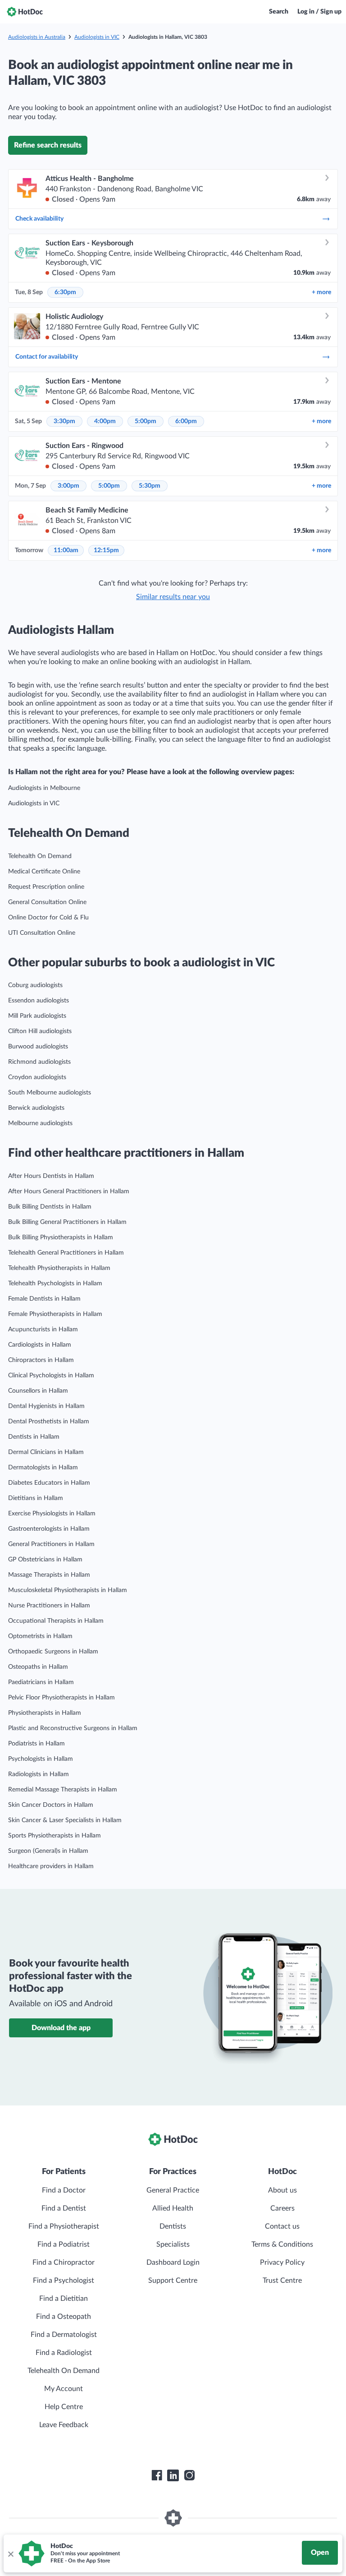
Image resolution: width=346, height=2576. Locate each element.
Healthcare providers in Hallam (51, 1866)
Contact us (282, 2226)
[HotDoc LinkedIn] (173, 2475)
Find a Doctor (64, 2190)
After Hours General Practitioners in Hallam (69, 1191)
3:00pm (68, 486)
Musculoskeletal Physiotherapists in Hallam (68, 1590)
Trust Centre (282, 2281)
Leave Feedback (64, 2425)
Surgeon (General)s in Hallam (48, 1851)
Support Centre (173, 2281)
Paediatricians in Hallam (41, 1682)
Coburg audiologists (35, 985)
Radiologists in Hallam (39, 1774)
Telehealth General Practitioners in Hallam (66, 1253)
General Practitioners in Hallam (51, 1544)
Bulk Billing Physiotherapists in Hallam (61, 1237)
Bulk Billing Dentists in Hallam (50, 1207)
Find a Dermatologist (64, 2335)
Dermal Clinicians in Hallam (46, 1452)
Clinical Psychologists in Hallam (51, 1376)
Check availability (39, 219)
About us (282, 2190)
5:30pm (150, 486)
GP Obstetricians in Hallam (45, 1560)
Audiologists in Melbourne (44, 788)
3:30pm (64, 421)
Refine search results (48, 145)
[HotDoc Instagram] (189, 2475)
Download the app (61, 2028)
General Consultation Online (47, 902)
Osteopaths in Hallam (38, 1667)
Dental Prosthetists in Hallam (49, 1422)
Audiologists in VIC (97, 37)
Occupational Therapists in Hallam (56, 1621)
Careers (282, 2208)
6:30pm (65, 292)
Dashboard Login (173, 2262)
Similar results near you (173, 597)
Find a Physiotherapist (64, 2226)
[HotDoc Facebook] (157, 2475)
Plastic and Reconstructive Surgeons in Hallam (73, 1728)
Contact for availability (47, 357)
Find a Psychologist (64, 2281)
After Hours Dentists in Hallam (51, 1176)
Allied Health (173, 2208)
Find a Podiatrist (64, 2244)
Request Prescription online (46, 887)
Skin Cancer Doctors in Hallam (51, 1805)
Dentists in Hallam (34, 1437)
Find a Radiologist (64, 2353)
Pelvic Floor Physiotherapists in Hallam (61, 1698)
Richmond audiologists (39, 1062)
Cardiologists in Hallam (40, 1345)
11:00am (66, 550)
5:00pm (146, 421)
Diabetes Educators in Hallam (49, 1483)
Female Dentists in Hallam (44, 1299)
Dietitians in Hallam (36, 1498)
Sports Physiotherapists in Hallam (55, 1836)
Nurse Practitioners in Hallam (49, 1606)
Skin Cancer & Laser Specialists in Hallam (65, 1820)
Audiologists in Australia (37, 37)
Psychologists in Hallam (41, 1759)
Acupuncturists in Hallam (43, 1330)
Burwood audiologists (38, 1047)
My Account (64, 2389)
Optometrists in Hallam (40, 1636)
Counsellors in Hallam (38, 1391)
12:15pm (106, 550)
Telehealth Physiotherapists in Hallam (59, 1268)
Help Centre (64, 2407)
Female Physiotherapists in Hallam (55, 1314)
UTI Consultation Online (42, 933)
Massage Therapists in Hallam (49, 1575)
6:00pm (186, 421)
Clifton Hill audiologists (40, 1031)
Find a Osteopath (64, 2317)
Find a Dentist (64, 2208)
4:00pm (105, 421)
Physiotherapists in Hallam (45, 1713)
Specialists (173, 2244)
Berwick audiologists (36, 1108)
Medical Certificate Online (44, 872)
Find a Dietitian (64, 2299)
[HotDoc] (25, 12)
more (321, 292)
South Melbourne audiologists (50, 1093)
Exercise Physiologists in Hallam (52, 1514)
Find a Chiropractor (64, 2262)
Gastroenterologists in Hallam (49, 1529)
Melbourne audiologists (40, 1123)
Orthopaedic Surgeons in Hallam (53, 1652)
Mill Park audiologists (37, 1016)
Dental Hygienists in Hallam (46, 1406)
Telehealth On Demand (40, 856)
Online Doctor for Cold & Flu (48, 918)
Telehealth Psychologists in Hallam (55, 1283)
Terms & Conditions (282, 2244)
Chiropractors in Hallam (41, 1360)
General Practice (173, 2190)
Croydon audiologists (37, 1077)
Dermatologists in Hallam (43, 1468)
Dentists (173, 2226)
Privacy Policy (282, 2262)
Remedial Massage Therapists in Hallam (63, 1790)
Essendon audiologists (39, 1001)
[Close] (10, 2553)
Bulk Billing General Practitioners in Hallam (67, 1222)
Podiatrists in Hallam (36, 1744)
